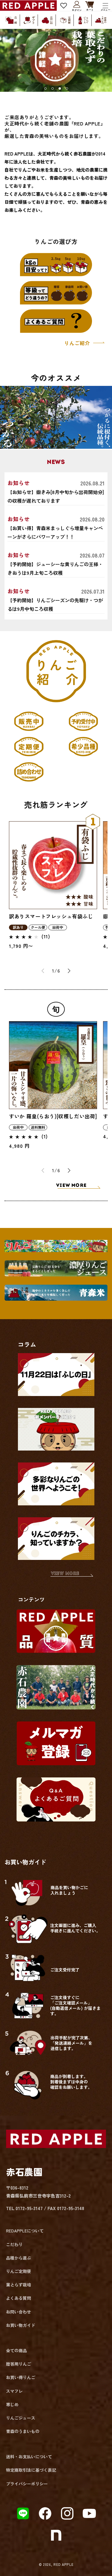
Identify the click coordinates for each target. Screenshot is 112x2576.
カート (90, 6)
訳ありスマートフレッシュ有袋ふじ (51, 916)
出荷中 (58, 927)
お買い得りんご (21, 2377)
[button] (105, 6)
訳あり (18, 927)
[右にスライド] (69, 971)
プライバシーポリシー (27, 2484)
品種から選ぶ (19, 2258)
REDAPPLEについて (25, 2231)
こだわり (14, 2244)
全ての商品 (16, 2350)
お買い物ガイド (21, 2325)
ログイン (77, 6)
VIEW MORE (71, 1186)
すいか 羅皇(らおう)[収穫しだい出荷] (53, 1116)
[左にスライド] (43, 971)
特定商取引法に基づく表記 (31, 2470)
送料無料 (38, 1127)
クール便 (38, 927)
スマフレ (14, 2391)
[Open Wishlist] (64, 6)
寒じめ (12, 2404)
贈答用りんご (19, 2364)
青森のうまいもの (23, 2431)
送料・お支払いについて (29, 2457)
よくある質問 (19, 2298)
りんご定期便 (19, 2271)
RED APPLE (63, 2564)
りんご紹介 (78, 343)
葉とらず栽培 (19, 2285)
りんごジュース (21, 2418)
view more (65, 1574)
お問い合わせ (19, 2312)
